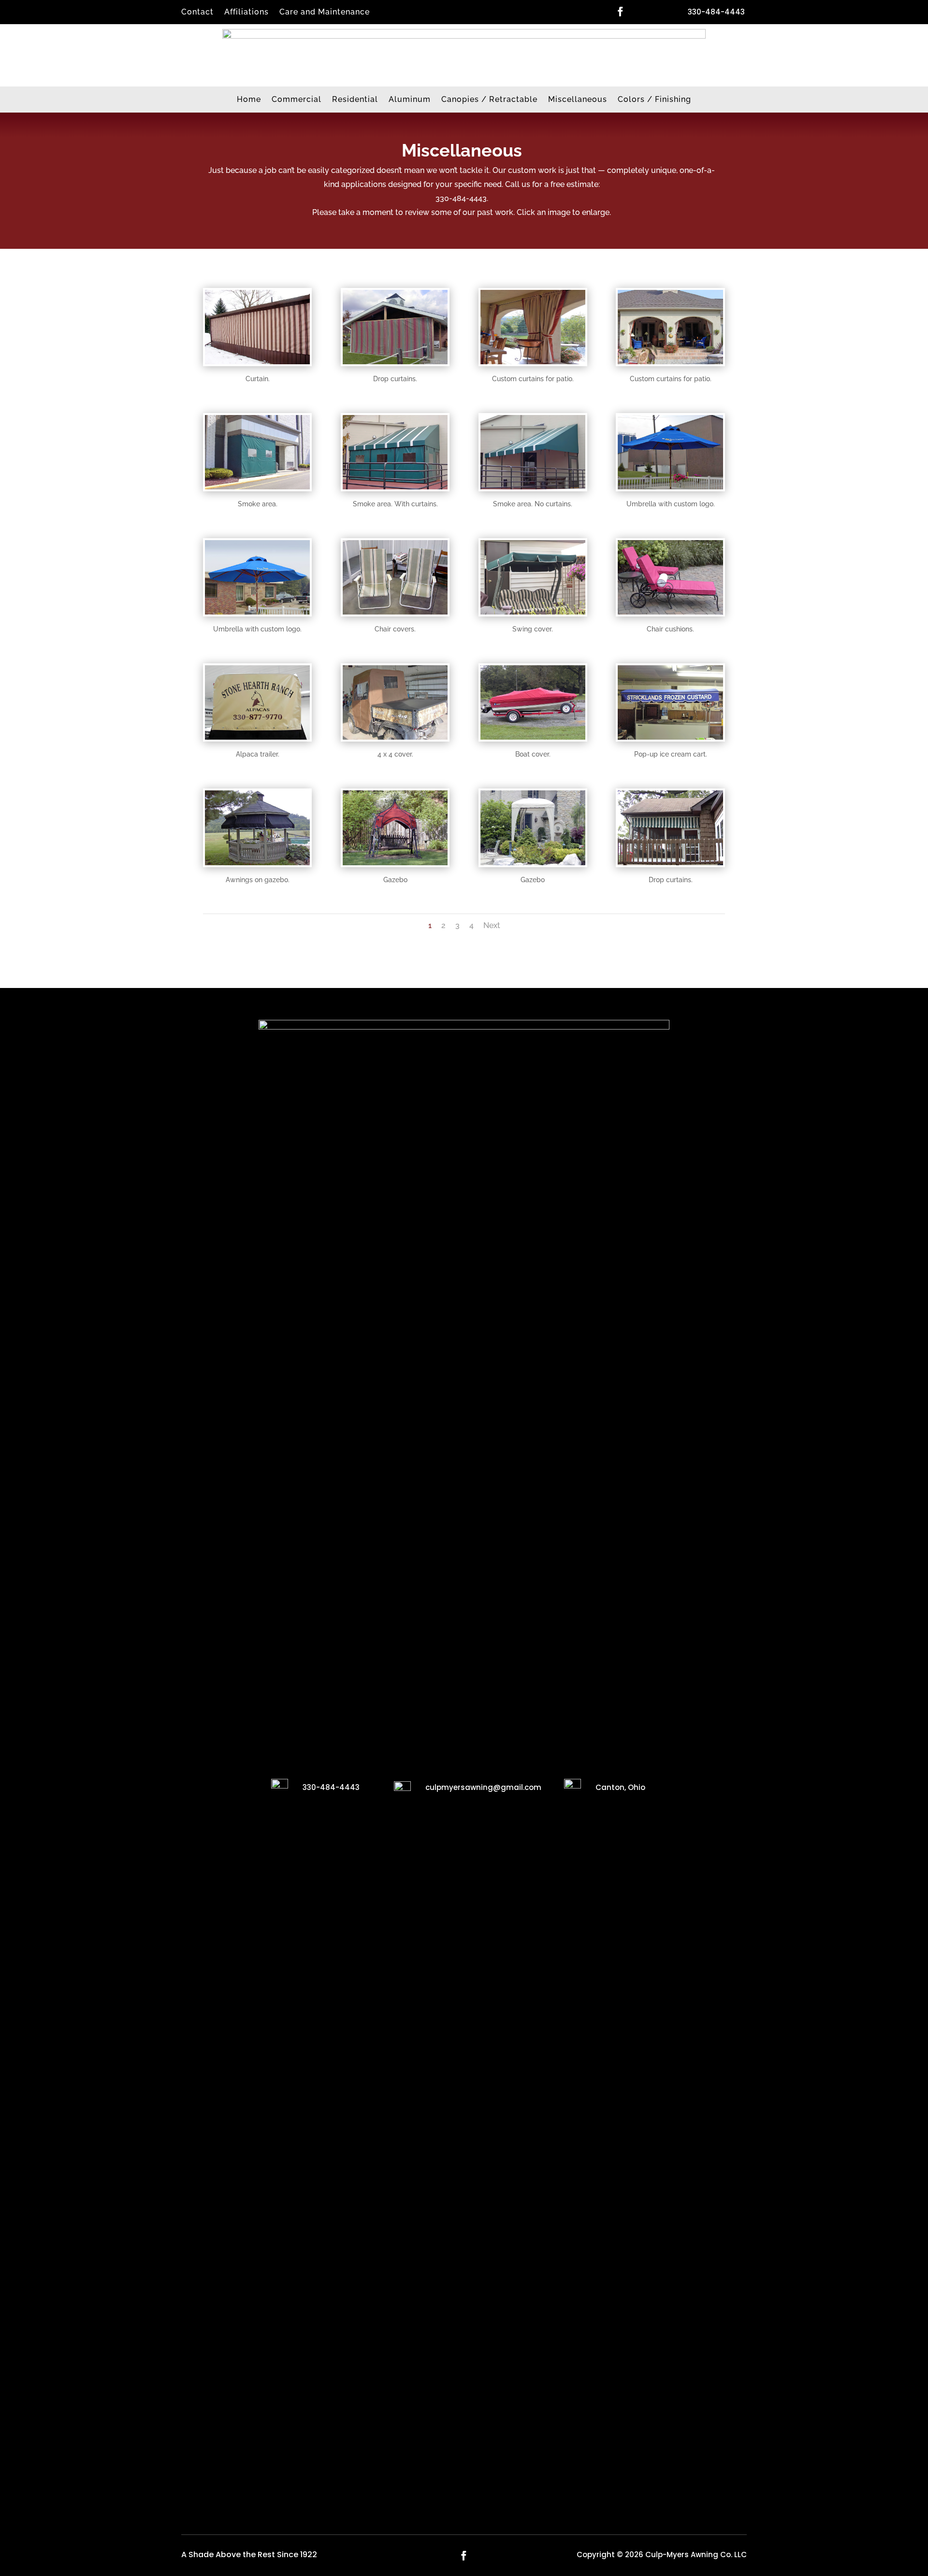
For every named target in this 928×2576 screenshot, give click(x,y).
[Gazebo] (395, 862)
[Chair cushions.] (670, 611)
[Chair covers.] (395, 611)
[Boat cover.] (533, 737)
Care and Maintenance (325, 13)
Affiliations (246, 13)
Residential (355, 100)
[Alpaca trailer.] (257, 737)
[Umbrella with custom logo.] (670, 486)
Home (249, 100)
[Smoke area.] (257, 486)
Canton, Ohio (620, 1787)
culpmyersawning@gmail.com (483, 1787)
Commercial (297, 100)
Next (492, 925)
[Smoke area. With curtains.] (395, 486)
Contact (197, 13)
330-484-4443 (716, 12)
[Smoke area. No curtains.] (533, 486)
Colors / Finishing (654, 100)
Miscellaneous (578, 100)
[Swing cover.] (533, 611)
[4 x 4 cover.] (395, 737)
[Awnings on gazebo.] (257, 862)
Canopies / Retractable (489, 100)
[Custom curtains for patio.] (533, 361)
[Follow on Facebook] (620, 12)
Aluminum (410, 100)
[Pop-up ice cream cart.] (670, 737)
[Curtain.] (257, 361)
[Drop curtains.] (395, 361)
